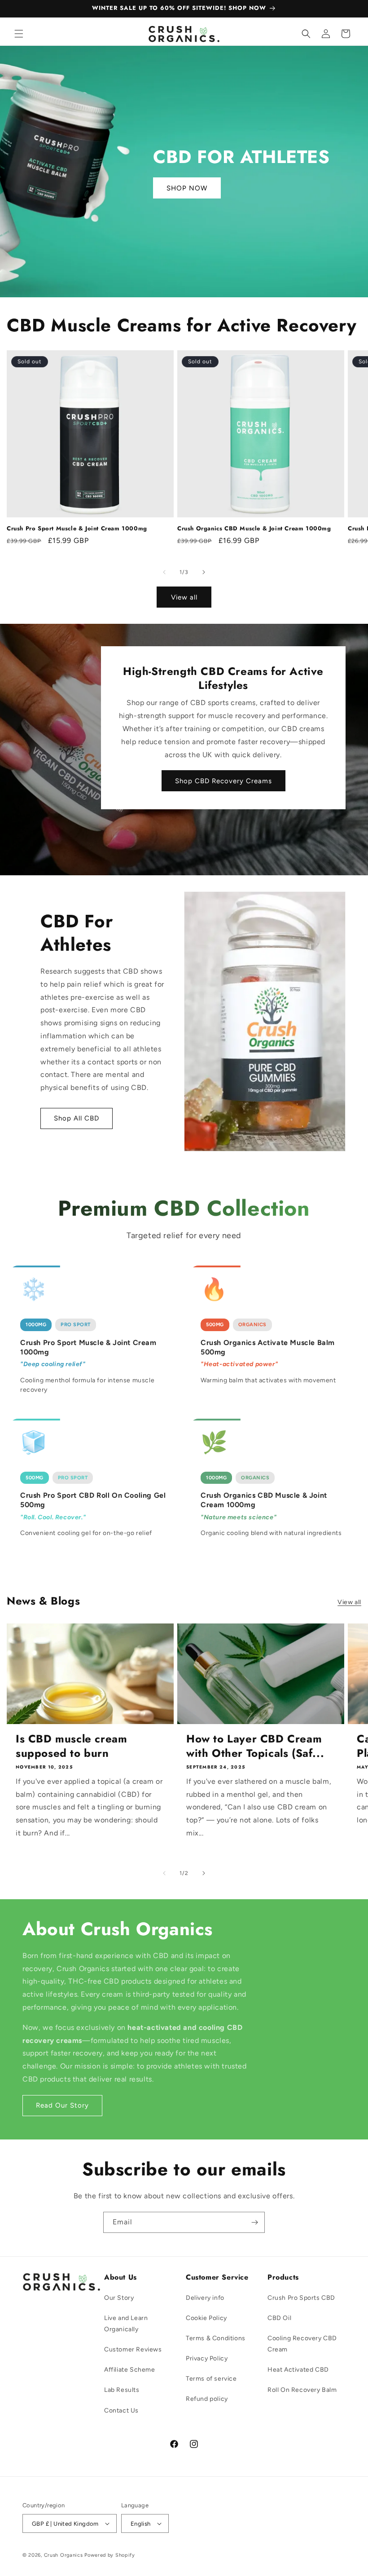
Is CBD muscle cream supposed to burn (71, 1746)
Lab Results (122, 2390)
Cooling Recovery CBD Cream (302, 2344)
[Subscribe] (254, 2222)
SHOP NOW (187, 188)
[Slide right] (204, 572)
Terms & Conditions (216, 2338)
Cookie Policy (206, 2318)
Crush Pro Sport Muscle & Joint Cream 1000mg (77, 529)
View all (184, 597)
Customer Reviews (133, 2349)
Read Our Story (62, 2105)
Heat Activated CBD (298, 2370)
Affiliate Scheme (130, 2370)
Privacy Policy (207, 2358)
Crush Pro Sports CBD (301, 2298)
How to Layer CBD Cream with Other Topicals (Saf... (255, 1746)
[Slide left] (164, 572)
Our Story (119, 2298)
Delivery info (205, 2298)
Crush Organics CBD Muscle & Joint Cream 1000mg (254, 529)
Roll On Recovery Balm (302, 2390)
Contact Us (121, 2411)
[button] (19, 34)
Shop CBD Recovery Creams (223, 781)
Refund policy (207, 2399)
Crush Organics (64, 2555)
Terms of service (211, 2379)
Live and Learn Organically (126, 2324)
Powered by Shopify (110, 2555)
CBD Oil (279, 2318)
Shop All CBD (77, 1119)
